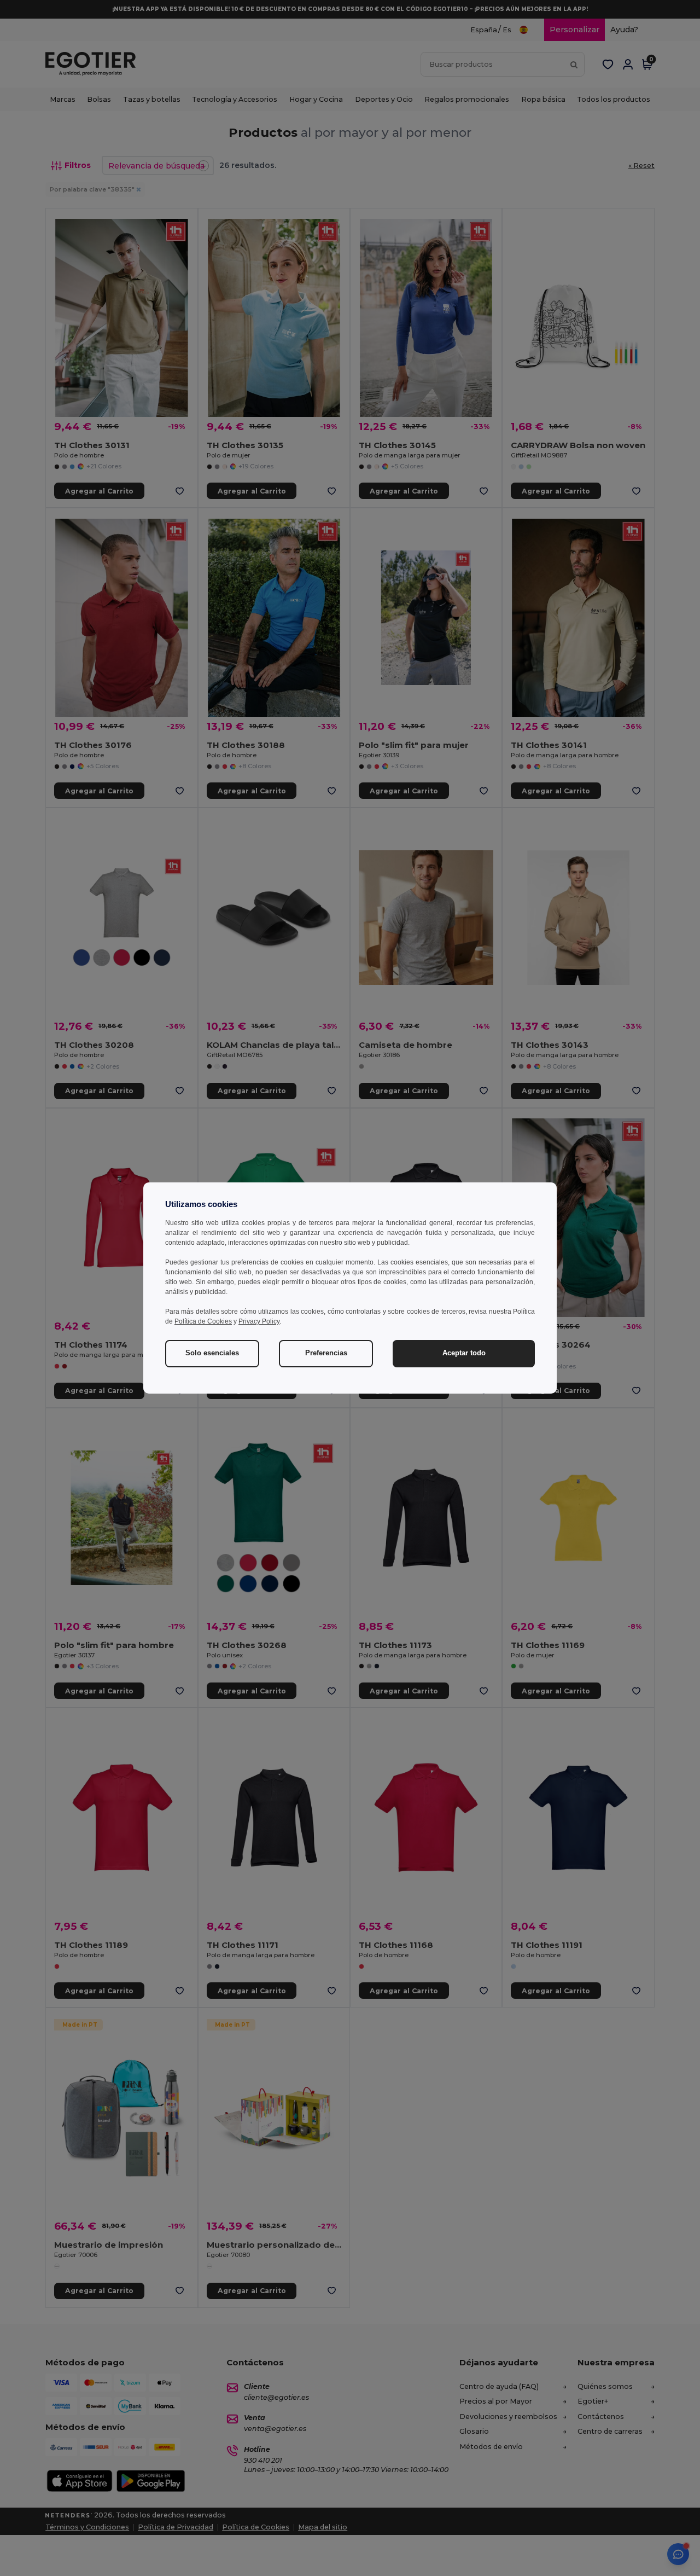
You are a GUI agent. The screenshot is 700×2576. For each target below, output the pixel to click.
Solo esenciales (212, 1353)
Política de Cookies (203, 1321)
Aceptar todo (464, 1353)
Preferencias (326, 1353)
